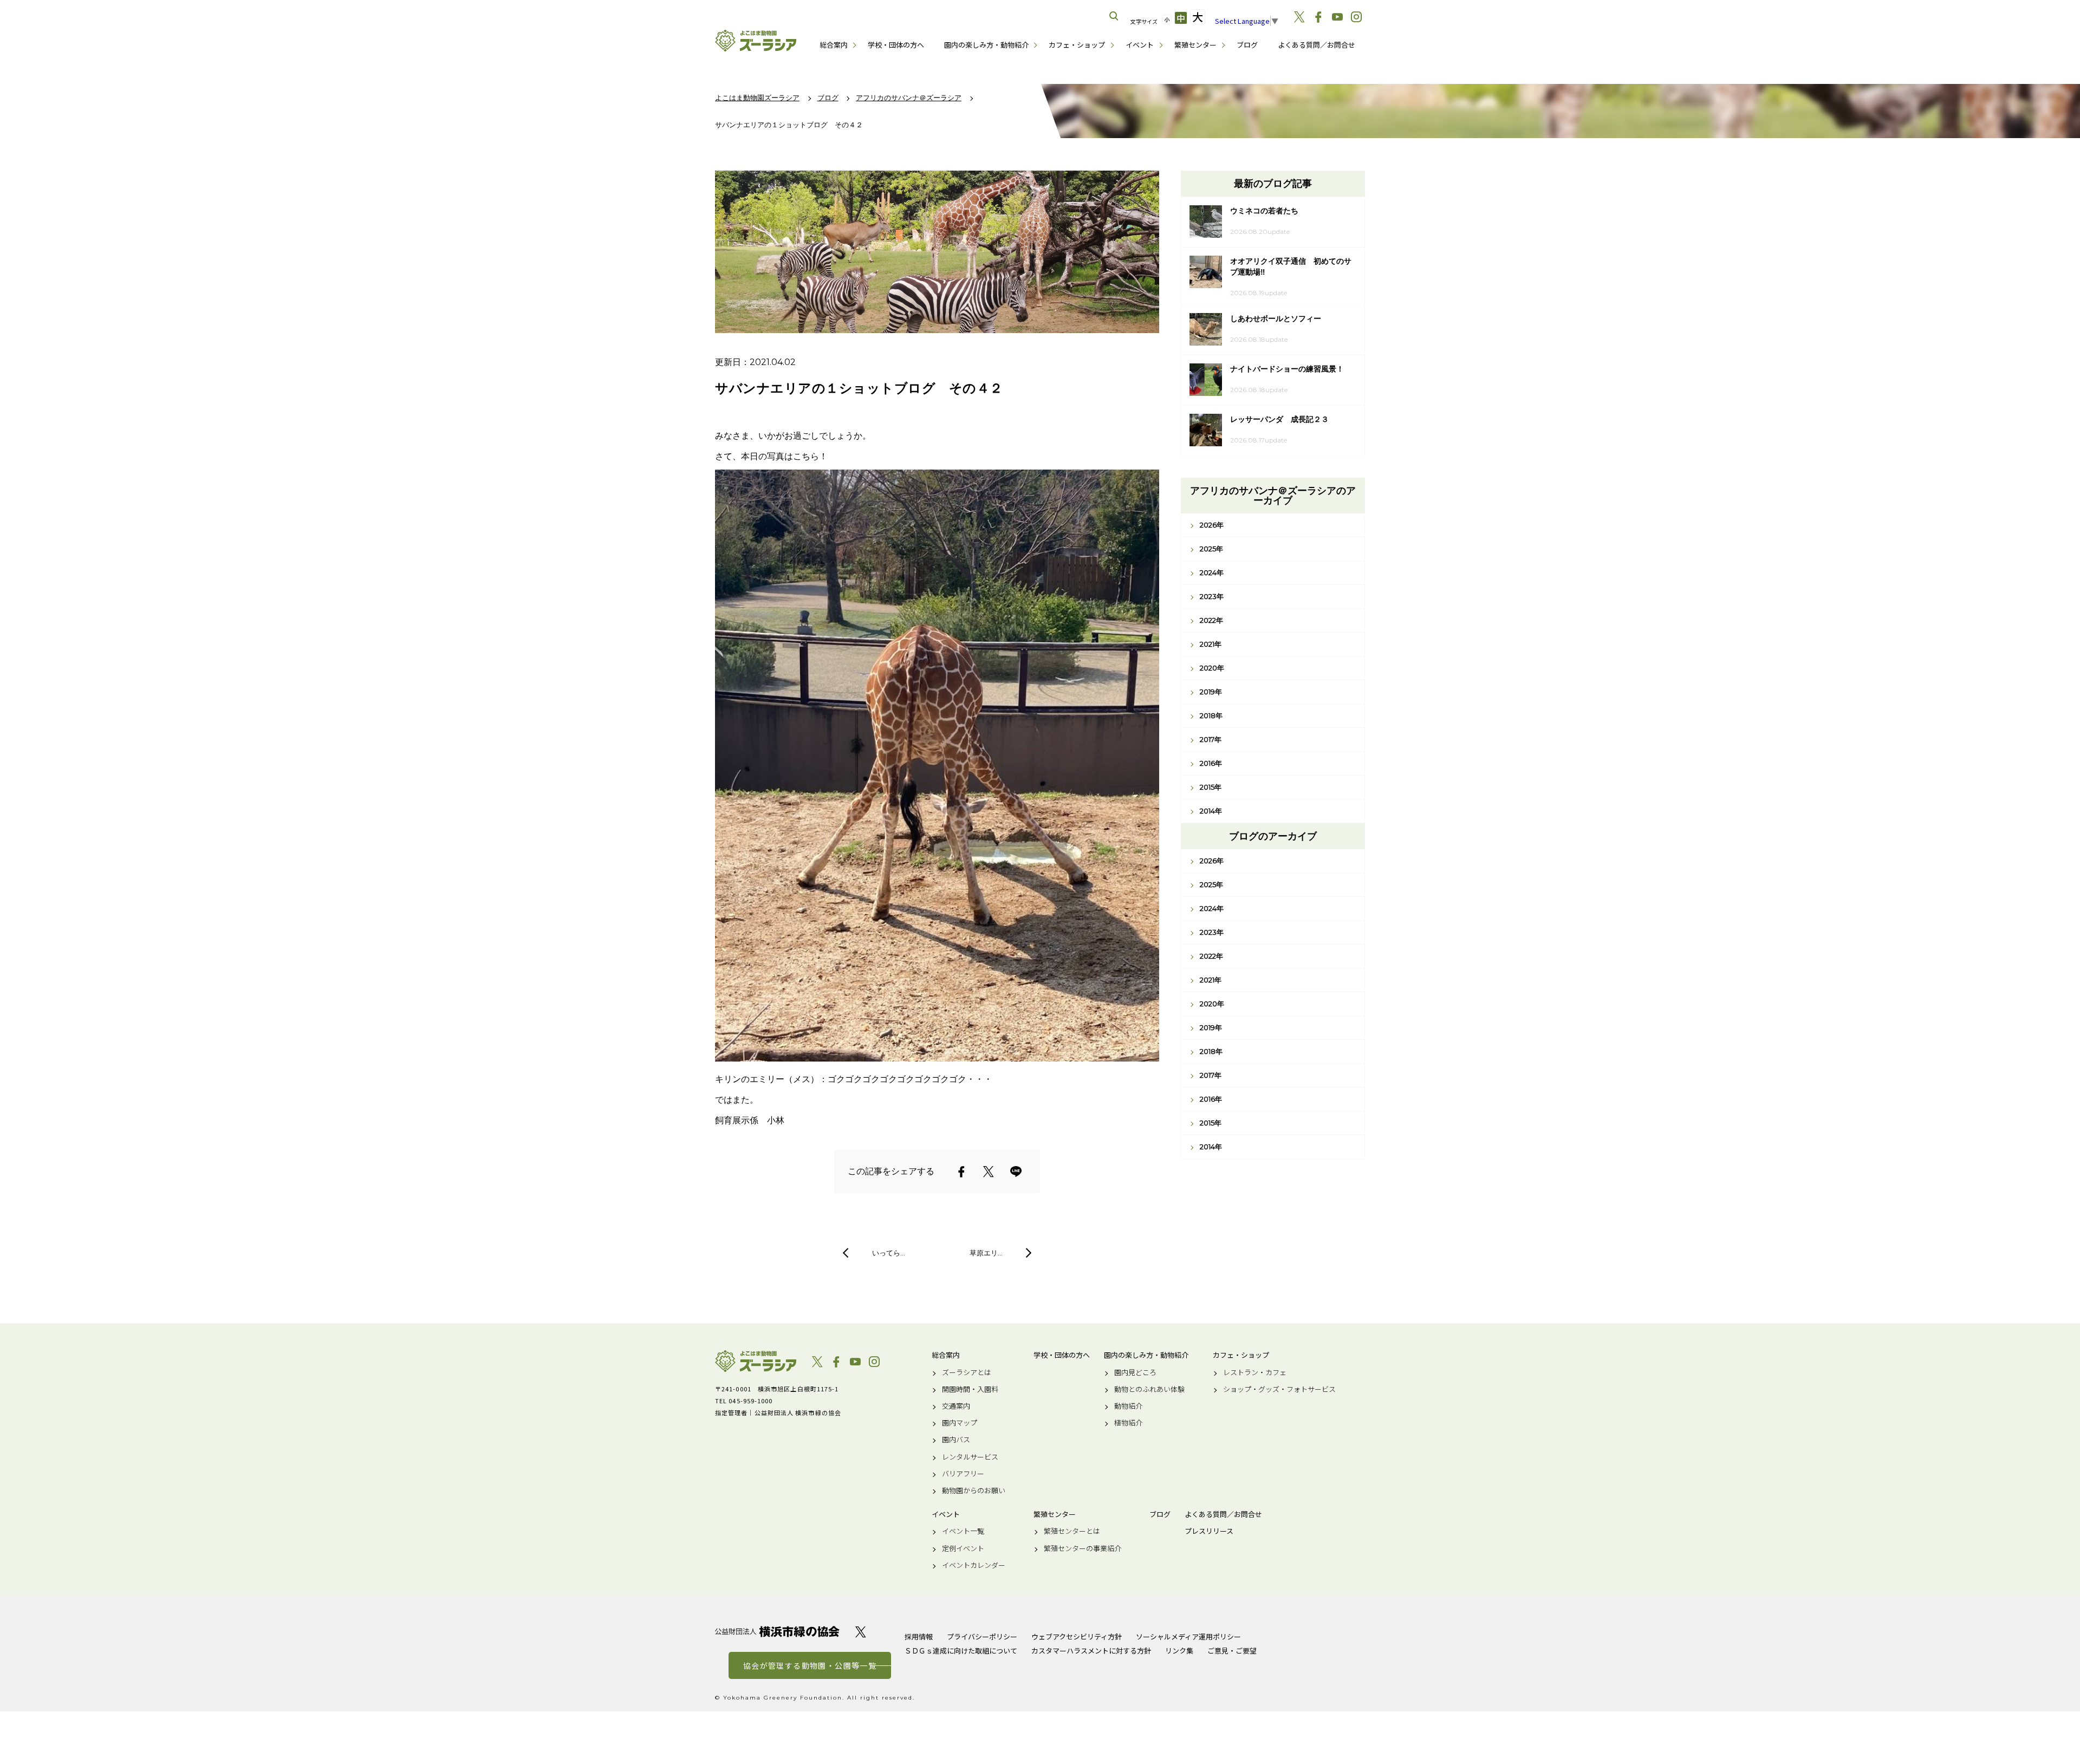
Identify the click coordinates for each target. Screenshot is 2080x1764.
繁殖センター (1195, 45)
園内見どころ (1135, 1372)
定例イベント (963, 1548)
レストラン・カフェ (1255, 1372)
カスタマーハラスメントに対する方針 (1091, 1651)
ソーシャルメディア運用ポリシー (1188, 1636)
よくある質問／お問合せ (1317, 45)
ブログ (1247, 45)
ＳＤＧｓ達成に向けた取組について (961, 1651)
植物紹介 (1128, 1423)
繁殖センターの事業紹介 (1083, 1548)
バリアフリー (963, 1474)
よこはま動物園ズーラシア (756, 1361)
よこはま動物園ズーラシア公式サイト (756, 41)
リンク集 (1179, 1651)
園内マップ (960, 1423)
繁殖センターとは (1072, 1531)
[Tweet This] (989, 1171)
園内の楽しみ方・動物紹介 (986, 45)
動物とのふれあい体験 (1149, 1389)
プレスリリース (1209, 1531)
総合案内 (834, 45)
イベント (1140, 45)
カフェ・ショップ (1077, 45)
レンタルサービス (970, 1457)
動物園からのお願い (974, 1490)
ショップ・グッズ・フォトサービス (1279, 1389)
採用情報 (919, 1636)
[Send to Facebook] (961, 1171)
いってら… (889, 1253)
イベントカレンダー (974, 1565)
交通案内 (956, 1406)
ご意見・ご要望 (1232, 1651)
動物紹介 (1128, 1406)
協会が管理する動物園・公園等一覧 (810, 1665)
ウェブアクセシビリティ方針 (1077, 1636)
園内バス (956, 1440)
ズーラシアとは (967, 1372)
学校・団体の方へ (896, 45)
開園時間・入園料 (970, 1389)
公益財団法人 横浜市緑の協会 (777, 1632)
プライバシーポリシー (982, 1636)
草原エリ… (986, 1253)
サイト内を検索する (1114, 16)
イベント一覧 (963, 1531)
